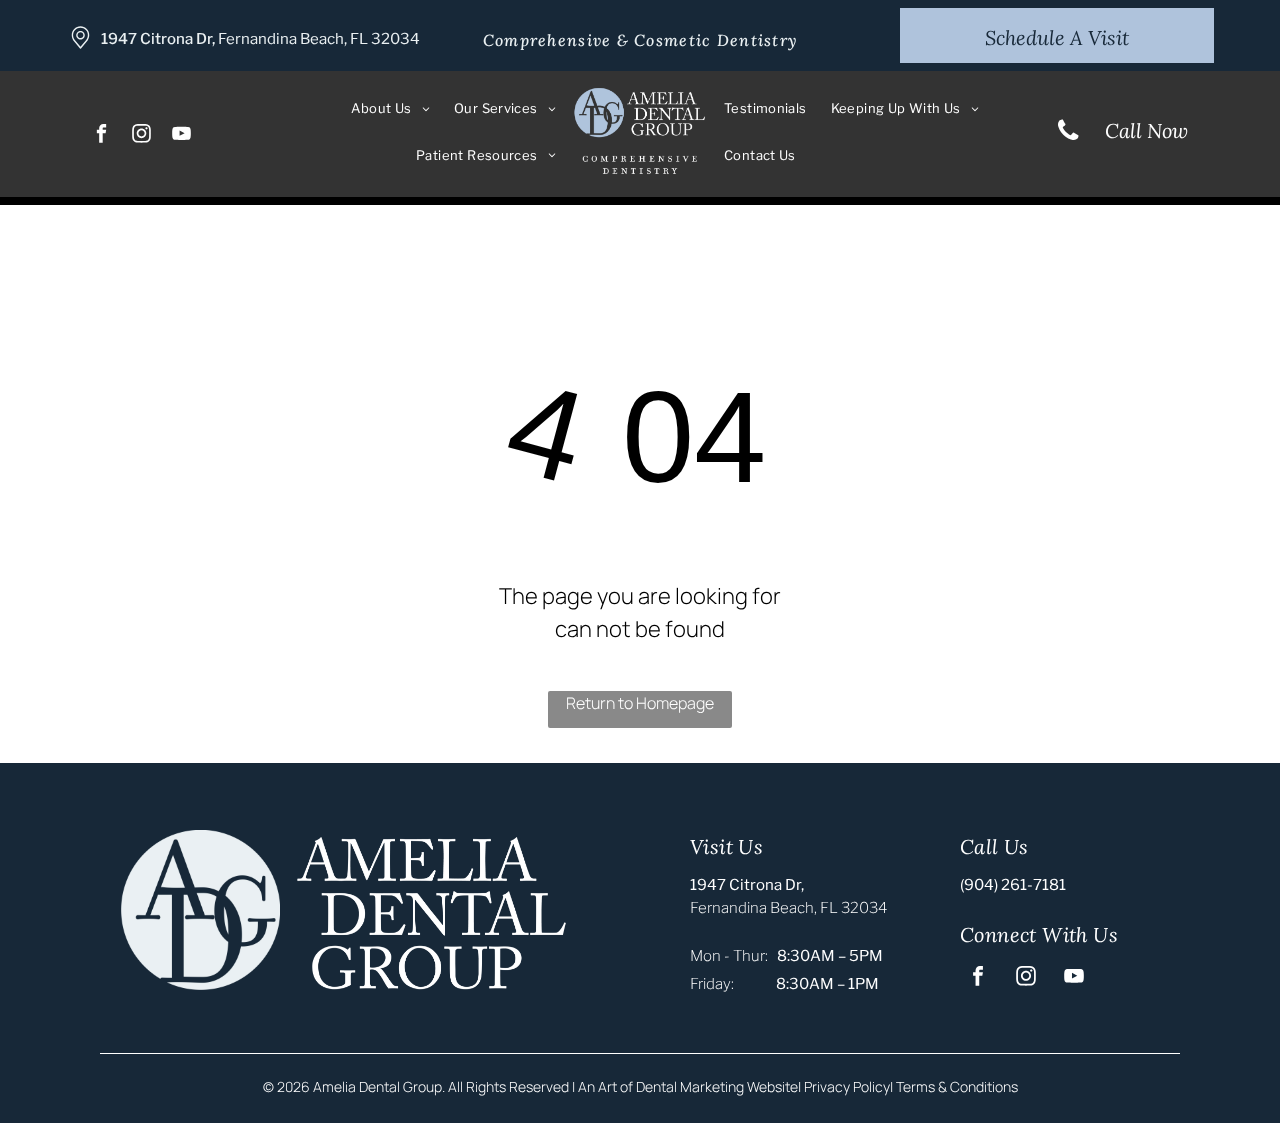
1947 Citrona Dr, (158, 39)
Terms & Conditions (957, 1086)
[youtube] (182, 136)
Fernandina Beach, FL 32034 (319, 39)
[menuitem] (390, 109)
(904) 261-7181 (1013, 885)
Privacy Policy (847, 1086)
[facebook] (102, 136)
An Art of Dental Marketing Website (688, 1086)
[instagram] (142, 136)
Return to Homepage (640, 703)
